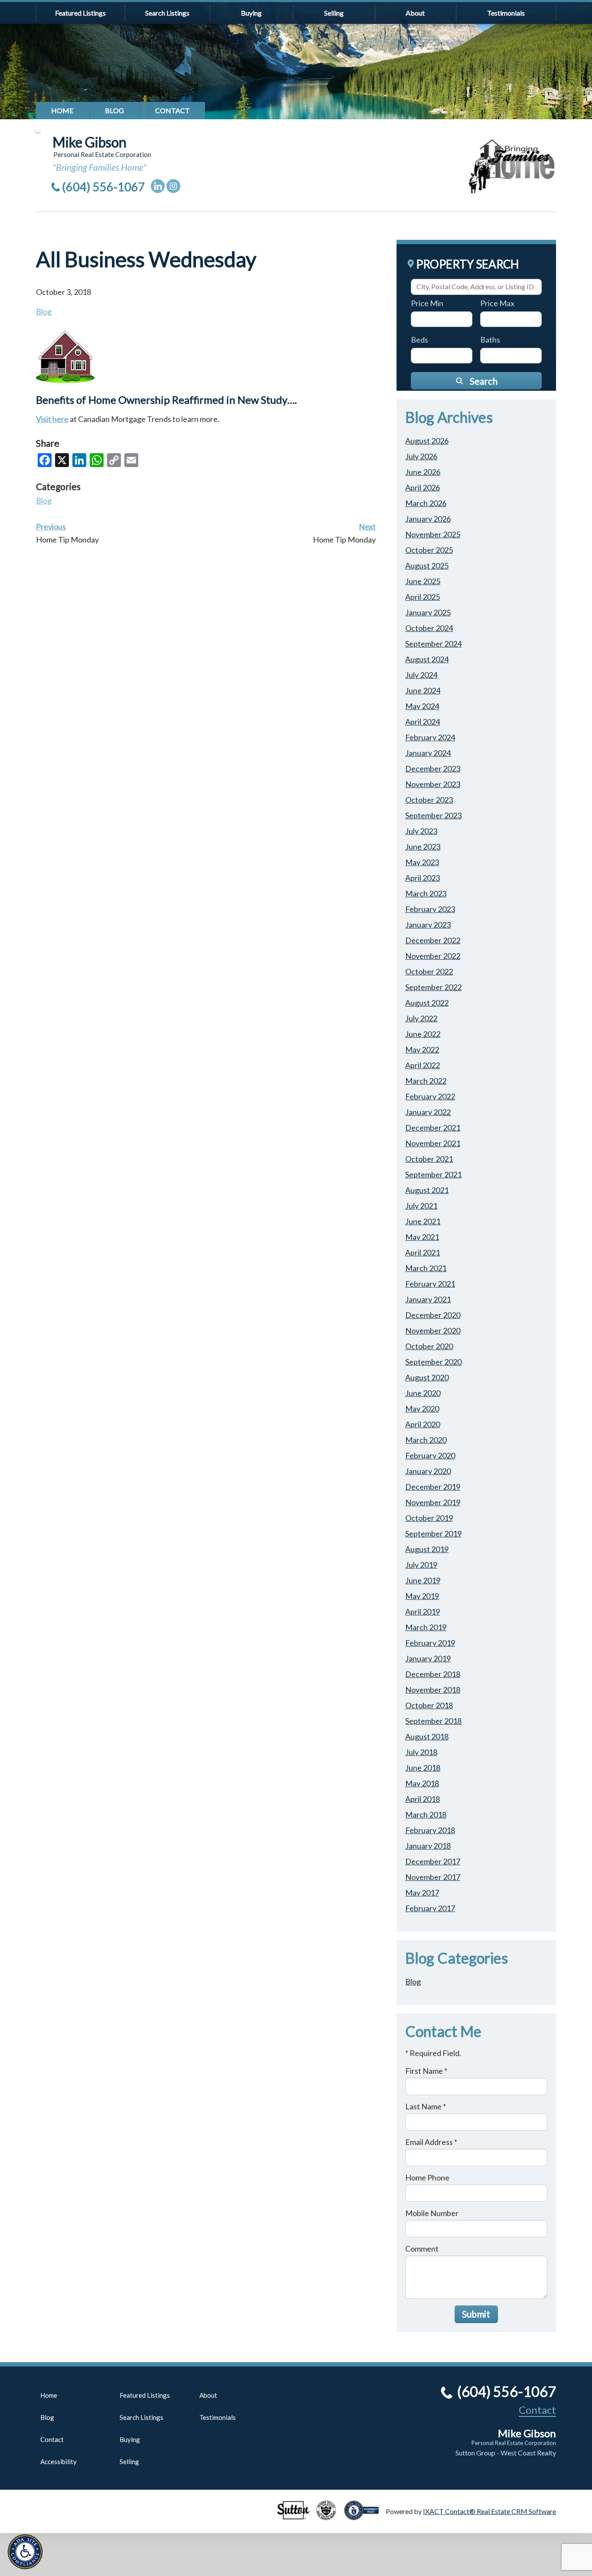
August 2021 (427, 1190)
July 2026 (421, 456)
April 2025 (423, 597)
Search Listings (167, 13)
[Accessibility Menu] (25, 2552)
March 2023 (426, 893)
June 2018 (423, 1768)
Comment (422, 2249)
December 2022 (433, 940)
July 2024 (421, 675)
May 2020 (422, 1409)
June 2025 (423, 581)
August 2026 (427, 441)
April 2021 (423, 1252)
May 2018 (422, 1783)
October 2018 (429, 1705)
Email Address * (431, 2142)
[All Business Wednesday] (65, 379)
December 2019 (433, 1487)
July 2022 (421, 1018)
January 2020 (428, 1471)
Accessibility (59, 2462)
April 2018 (423, 1799)
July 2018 (421, 1752)
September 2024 (433, 644)
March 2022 (426, 1081)
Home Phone (427, 2177)
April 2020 (423, 1424)
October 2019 (429, 1518)
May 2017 (422, 1893)
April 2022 (423, 1065)
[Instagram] (173, 186)
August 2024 (427, 659)
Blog (114, 110)
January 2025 (428, 612)
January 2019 (428, 1658)
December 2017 (433, 1861)
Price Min (427, 303)
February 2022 (430, 1096)
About (415, 13)
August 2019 (427, 1549)
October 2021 (429, 1159)
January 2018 (428, 1846)
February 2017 (430, 1908)
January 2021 (428, 1299)
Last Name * (426, 2106)
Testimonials (506, 13)
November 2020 (433, 1330)
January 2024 (428, 753)
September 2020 (433, 1362)
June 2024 (423, 690)
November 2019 (433, 1502)
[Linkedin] (158, 186)
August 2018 (427, 1736)
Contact (172, 110)
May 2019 (422, 1596)
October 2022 (429, 971)
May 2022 (422, 1049)
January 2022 (428, 1112)
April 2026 (423, 487)
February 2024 (430, 737)
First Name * (426, 2071)
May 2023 (422, 862)
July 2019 (421, 1565)
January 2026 (428, 519)
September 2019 (433, 1533)
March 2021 (426, 1268)
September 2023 (433, 815)
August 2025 (427, 566)
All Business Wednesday (146, 259)
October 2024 (429, 628)
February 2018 (430, 1830)
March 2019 (426, 1627)
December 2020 (433, 1315)
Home (62, 110)
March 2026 (426, 503)
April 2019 (423, 1612)
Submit (476, 2314)
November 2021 (433, 1143)
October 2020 (429, 1346)
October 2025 (429, 550)
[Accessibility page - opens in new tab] (365, 2516)
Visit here (52, 419)
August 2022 (427, 1003)
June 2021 (423, 1221)
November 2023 (433, 784)
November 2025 (433, 534)
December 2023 (433, 768)
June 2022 (423, 1034)
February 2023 (430, 909)
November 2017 (433, 1877)
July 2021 (421, 1206)
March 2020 (426, 1440)
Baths (490, 340)
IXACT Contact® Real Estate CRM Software (490, 2511)
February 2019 (430, 1643)
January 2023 (428, 925)
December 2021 (433, 1128)
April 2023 (423, 878)
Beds (420, 340)
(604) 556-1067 (104, 187)
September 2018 (433, 1721)
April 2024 (423, 722)
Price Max (497, 303)
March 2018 (426, 1814)
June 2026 (423, 472)
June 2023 (423, 847)
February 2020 (430, 1455)
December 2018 (433, 1674)
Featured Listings (80, 13)
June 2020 (423, 1393)
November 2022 (433, 956)
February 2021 (430, 1284)
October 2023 (429, 800)
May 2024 (422, 706)
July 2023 (421, 831)
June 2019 (423, 1580)
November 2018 (433, 1690)
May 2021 (422, 1237)
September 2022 (433, 987)
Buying (251, 13)
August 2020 (427, 1377)
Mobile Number (432, 2213)
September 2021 (433, 1174)
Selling (334, 13)
